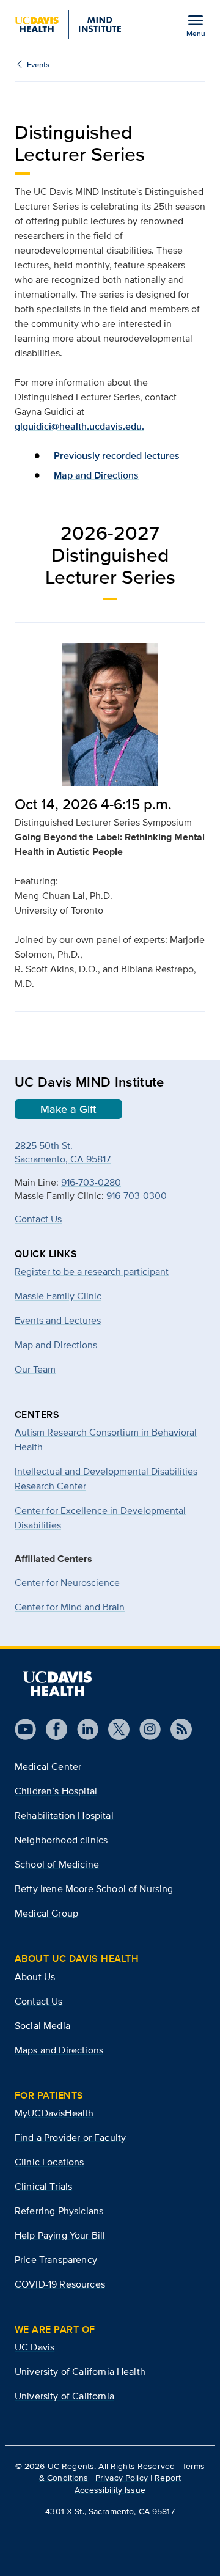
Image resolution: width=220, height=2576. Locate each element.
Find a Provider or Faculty (70, 2137)
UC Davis (35, 2347)
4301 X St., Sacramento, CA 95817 (110, 2511)
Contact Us (38, 1219)
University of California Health (80, 2372)
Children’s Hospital (56, 1791)
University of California (64, 2396)
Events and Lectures (58, 1320)
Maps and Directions (59, 2050)
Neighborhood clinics (61, 1840)
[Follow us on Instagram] (145, 1729)
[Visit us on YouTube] (25, 1729)
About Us (35, 1977)
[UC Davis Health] (57, 1684)
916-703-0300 (137, 1196)
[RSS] (176, 1729)
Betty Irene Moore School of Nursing (94, 1889)
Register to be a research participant (92, 1271)
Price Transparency (56, 2260)
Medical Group (46, 1913)
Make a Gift (68, 1109)
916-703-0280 (91, 1182)
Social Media (42, 2026)
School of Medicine (57, 1864)
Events (38, 64)
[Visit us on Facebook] (52, 1729)
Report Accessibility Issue (128, 2483)
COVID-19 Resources (60, 2284)
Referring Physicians (59, 2211)
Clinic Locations (50, 2162)
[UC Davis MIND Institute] (68, 24)
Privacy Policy (122, 2478)
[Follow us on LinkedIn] (83, 1729)
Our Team (35, 1369)
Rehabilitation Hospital (64, 1815)
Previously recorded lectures (117, 456)
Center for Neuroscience (67, 1583)
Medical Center (48, 1767)
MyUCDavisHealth (54, 2113)
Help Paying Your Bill (60, 2235)
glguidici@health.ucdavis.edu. (79, 426)
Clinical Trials (43, 2186)
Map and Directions (96, 475)
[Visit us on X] (114, 1729)
